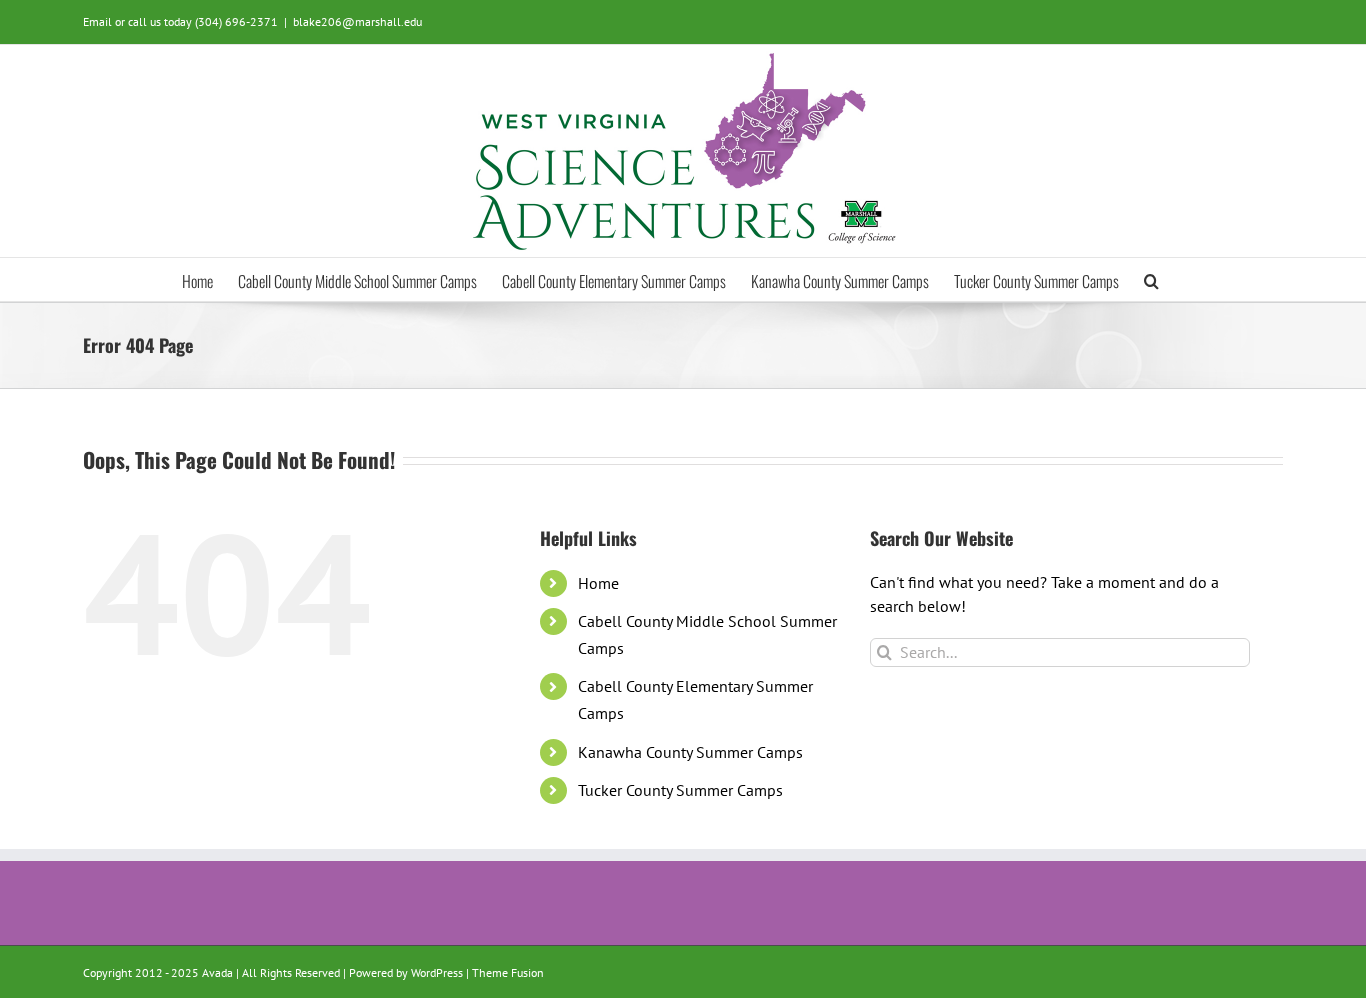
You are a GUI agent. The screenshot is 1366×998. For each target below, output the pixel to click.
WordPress (437, 972)
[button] (1151, 279)
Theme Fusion (508, 972)
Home (598, 583)
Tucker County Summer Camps (680, 790)
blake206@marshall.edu (357, 21)
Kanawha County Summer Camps (690, 752)
